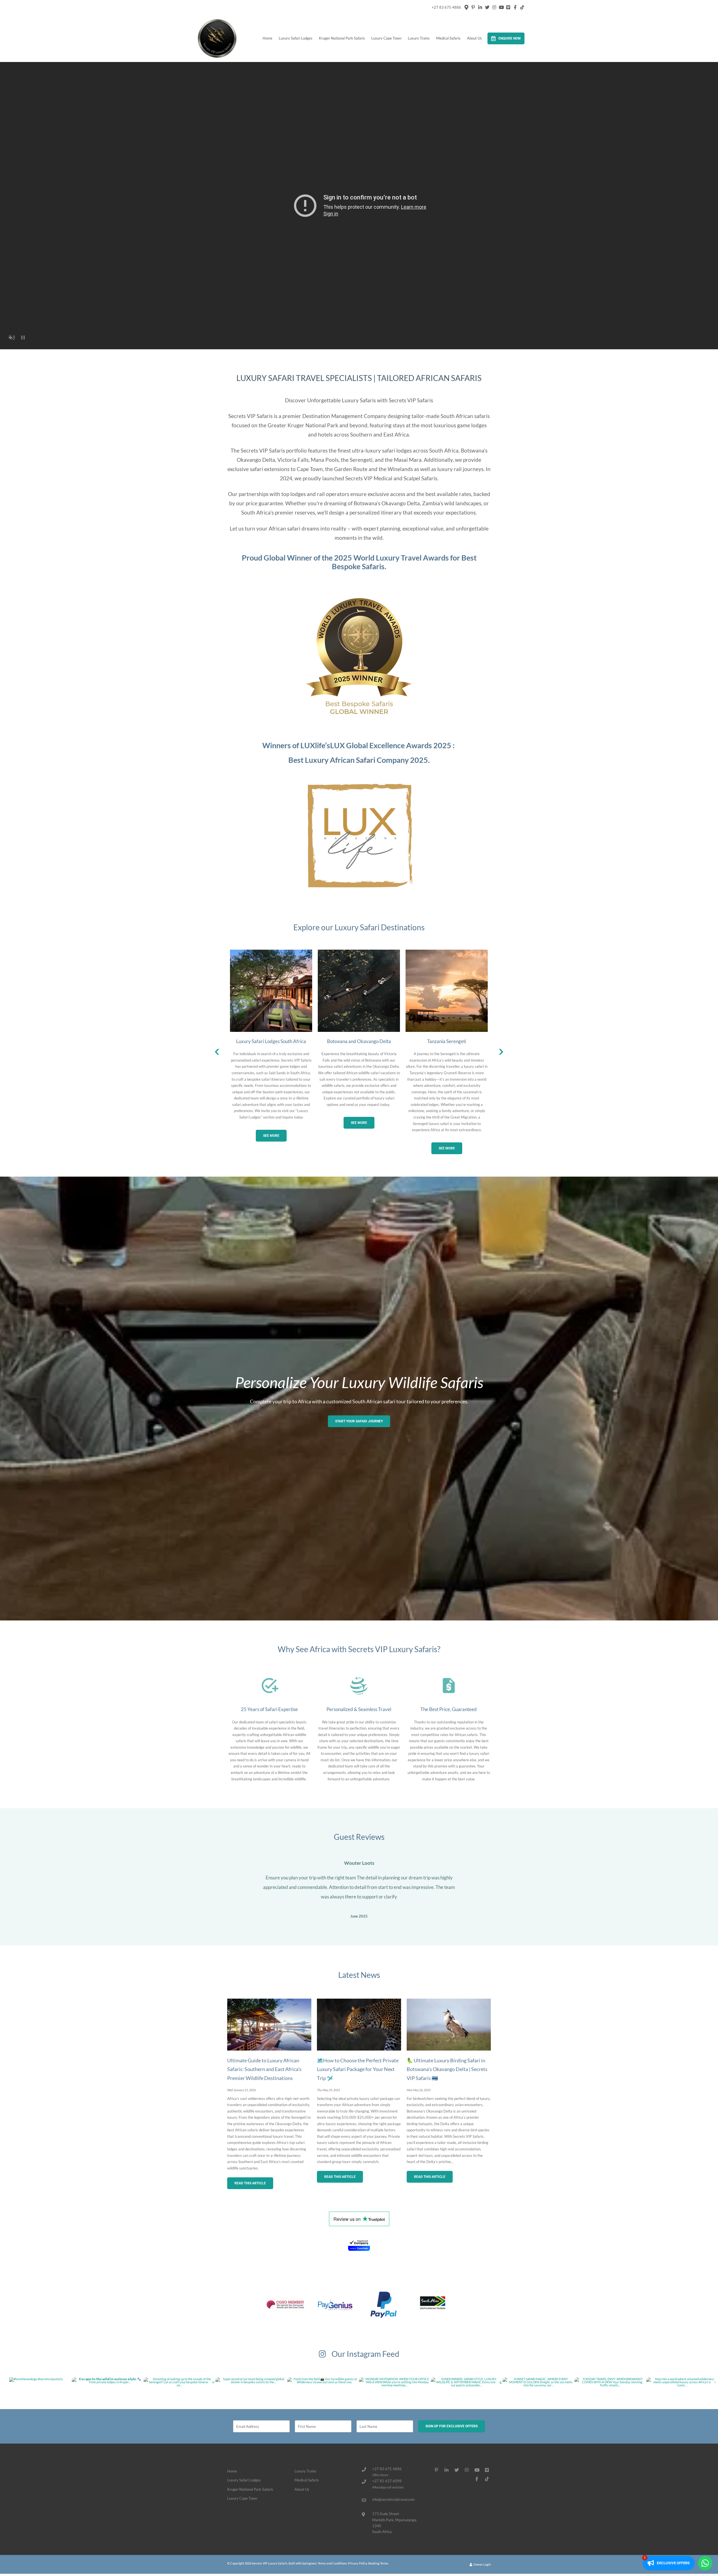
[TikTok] (522, 7)
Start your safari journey (359, 1421)
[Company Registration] (359, 2241)
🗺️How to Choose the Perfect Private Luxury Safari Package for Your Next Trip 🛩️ (358, 2065)
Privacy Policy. (358, 2560)
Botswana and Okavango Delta (359, 1041)
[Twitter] (487, 7)
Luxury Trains (419, 38)
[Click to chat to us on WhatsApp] (705, 2563)
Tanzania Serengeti (447, 1041)
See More (271, 1136)
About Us (474, 38)
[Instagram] (494, 7)
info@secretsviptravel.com (393, 2496)
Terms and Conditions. (333, 2560)
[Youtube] (501, 7)
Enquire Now (510, 38)
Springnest (309, 2560)
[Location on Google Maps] (466, 7)
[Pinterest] (473, 7)
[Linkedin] (480, 7)
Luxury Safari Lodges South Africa (271, 1041)
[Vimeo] (508, 7)
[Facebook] (515, 7)
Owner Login (482, 2561)
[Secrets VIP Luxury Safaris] (217, 38)
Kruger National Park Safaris (342, 38)
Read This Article (250, 2180)
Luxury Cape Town (386, 38)
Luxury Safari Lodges (296, 38)
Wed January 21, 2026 (241, 2086)
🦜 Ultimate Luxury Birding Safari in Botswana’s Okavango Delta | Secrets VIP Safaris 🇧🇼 (447, 2065)
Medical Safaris (448, 38)
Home (267, 38)
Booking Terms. (378, 2560)
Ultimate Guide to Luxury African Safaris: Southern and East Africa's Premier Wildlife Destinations (264, 2065)
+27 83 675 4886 (446, 7)
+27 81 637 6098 (387, 2477)
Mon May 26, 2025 (419, 2086)
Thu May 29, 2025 (328, 2086)
